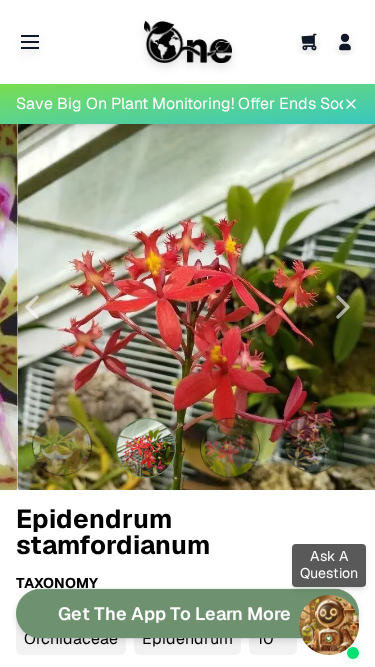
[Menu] (30, 42)
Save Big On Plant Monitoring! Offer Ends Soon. (179, 103)
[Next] (343, 307)
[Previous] (32, 307)
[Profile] (345, 42)
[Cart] (309, 42)
